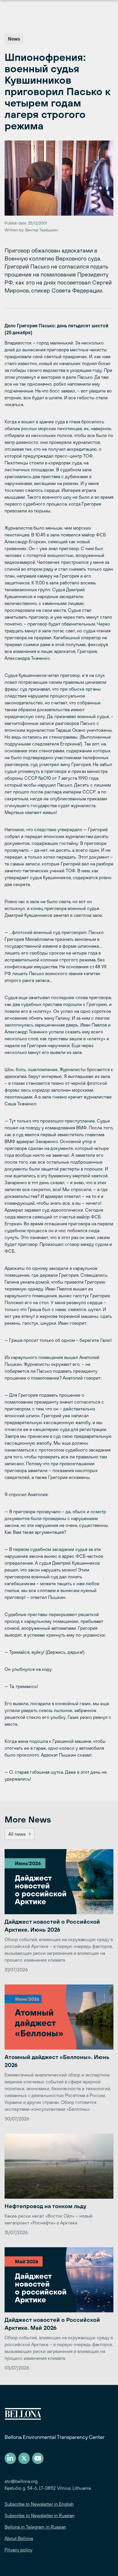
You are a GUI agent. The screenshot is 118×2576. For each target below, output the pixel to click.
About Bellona (19, 2538)
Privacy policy (18, 2550)
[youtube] (38, 2458)
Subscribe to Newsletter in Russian (40, 2515)
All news (17, 1834)
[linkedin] (10, 2458)
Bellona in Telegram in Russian (35, 2527)
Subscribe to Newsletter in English (39, 2504)
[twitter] (24, 2458)
